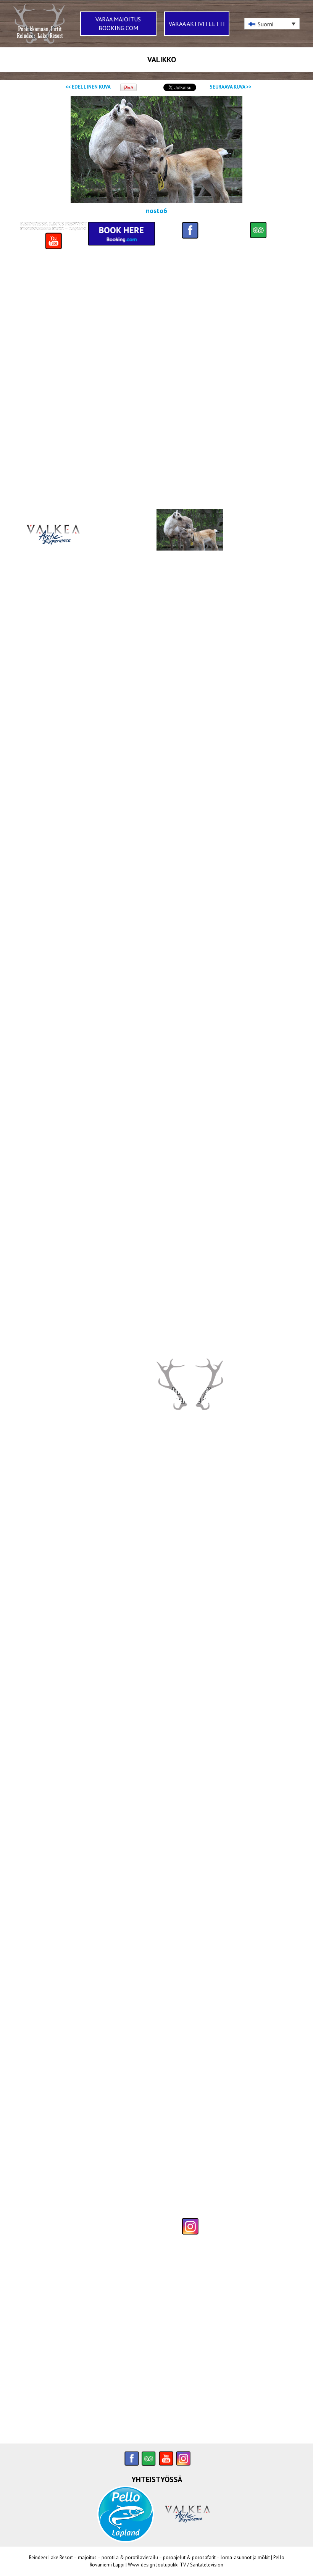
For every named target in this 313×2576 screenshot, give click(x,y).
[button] (272, 24)
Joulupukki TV (171, 2565)
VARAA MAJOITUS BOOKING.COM (118, 23)
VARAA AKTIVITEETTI (197, 24)
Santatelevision (207, 2565)
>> (231, 87)
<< (88, 87)
